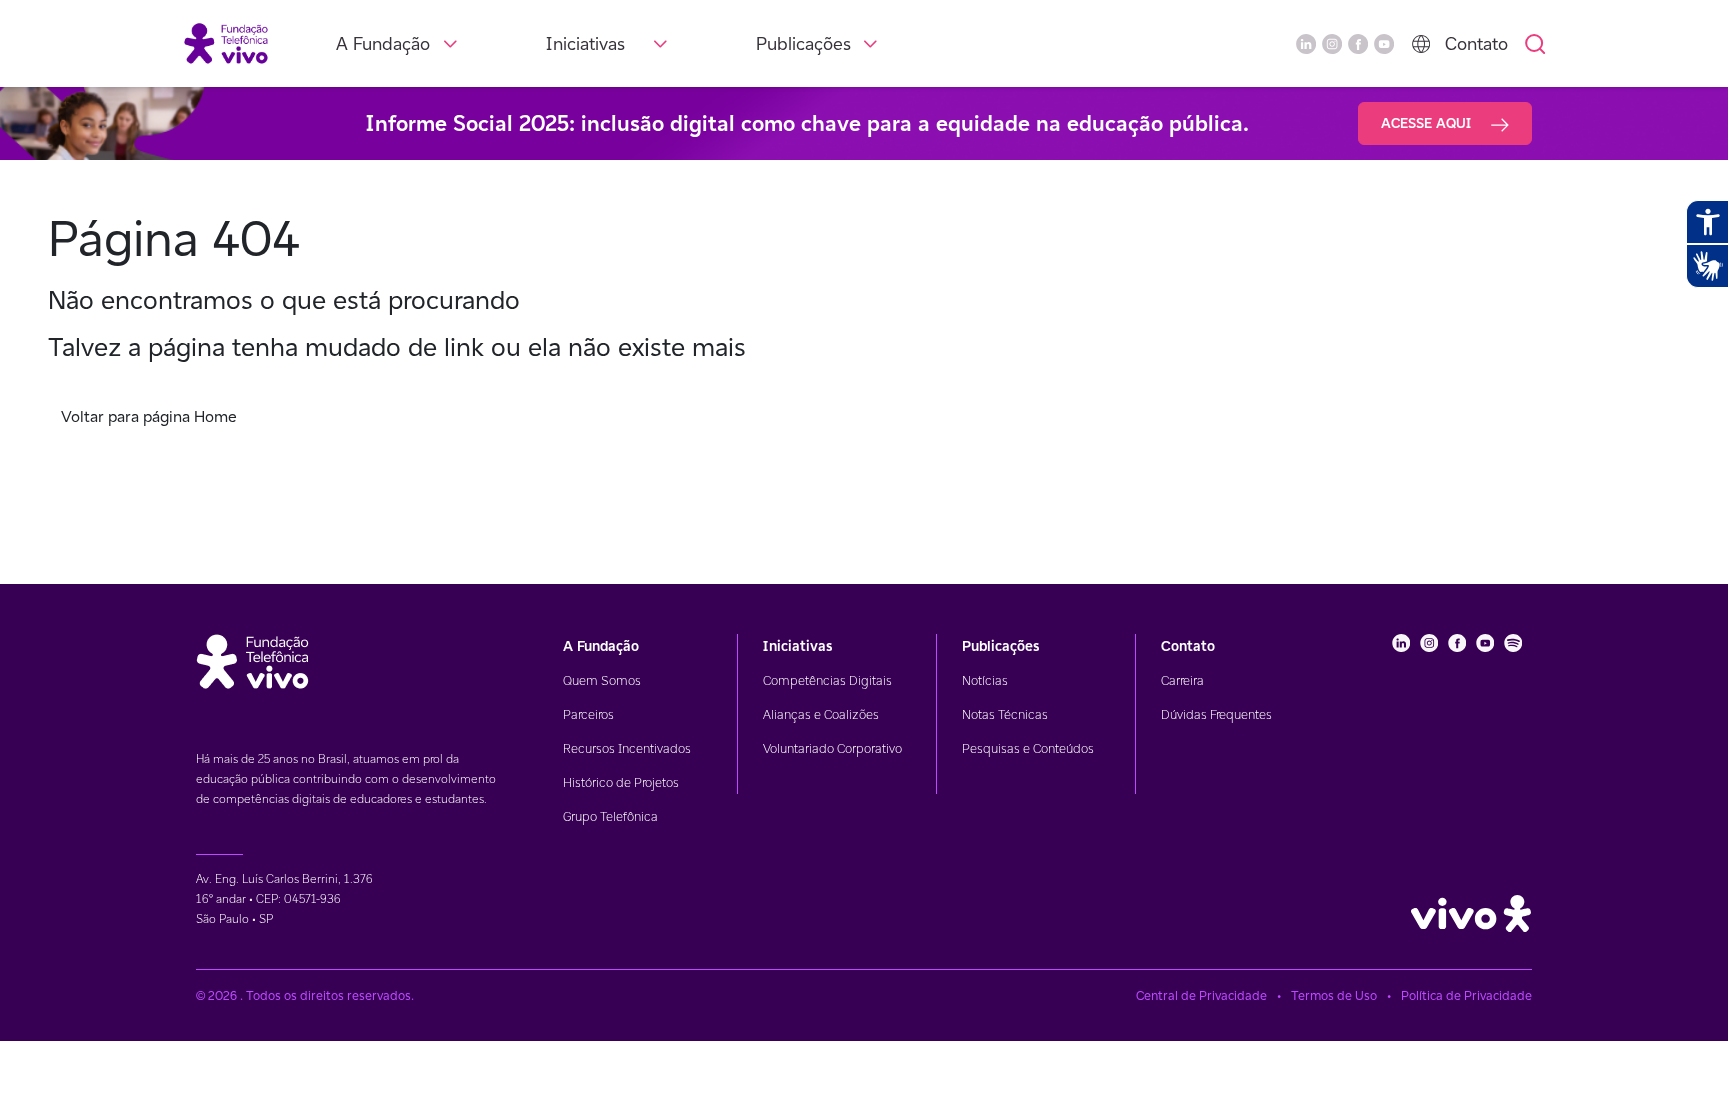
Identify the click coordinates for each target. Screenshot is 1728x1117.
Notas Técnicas (1005, 714)
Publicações (803, 43)
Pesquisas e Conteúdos (1028, 748)
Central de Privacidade (1201, 995)
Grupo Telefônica (610, 816)
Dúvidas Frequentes (1216, 714)
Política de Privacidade (1466, 995)
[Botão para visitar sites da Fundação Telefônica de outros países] (1421, 44)
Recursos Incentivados (627, 748)
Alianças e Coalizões (821, 714)
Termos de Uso (1334, 995)
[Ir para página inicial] (226, 42)
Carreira (1182, 680)
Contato (1476, 43)
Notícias (985, 680)
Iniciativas (585, 43)
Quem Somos (602, 680)
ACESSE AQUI (1428, 123)
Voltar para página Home (149, 416)
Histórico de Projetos (621, 782)
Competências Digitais (827, 680)
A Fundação (383, 43)
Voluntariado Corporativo (832, 748)
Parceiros (588, 714)
